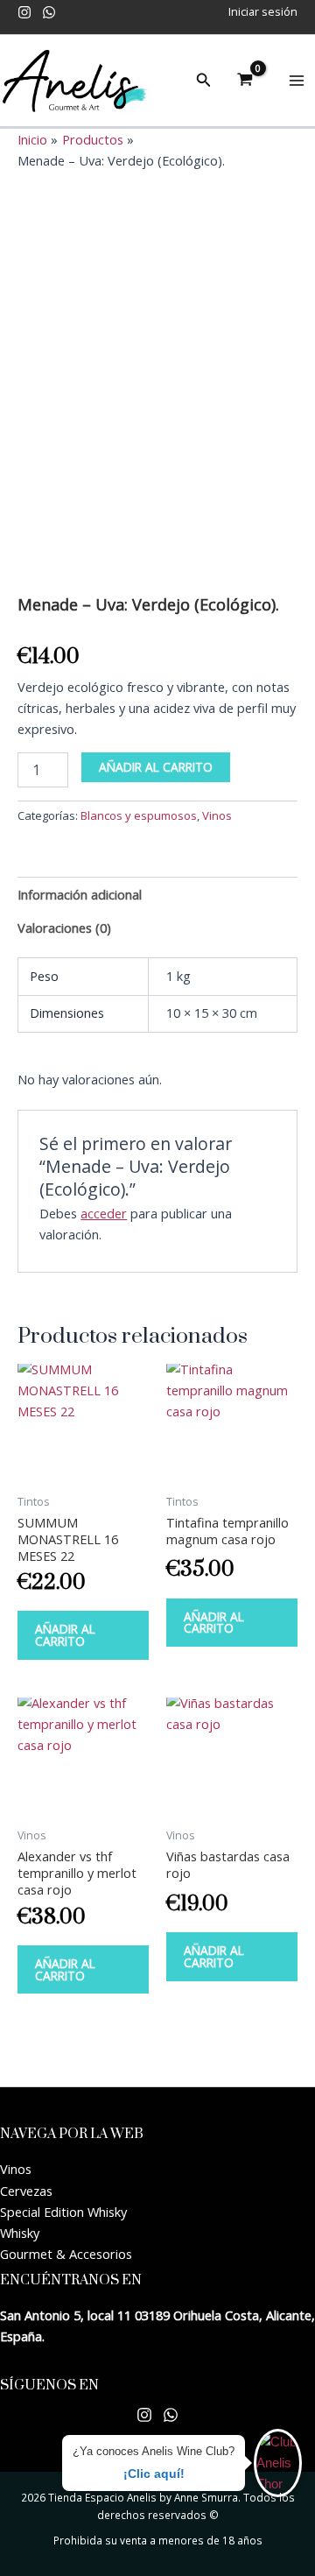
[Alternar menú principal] (297, 81)
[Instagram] (24, 12)
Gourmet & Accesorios (66, 2254)
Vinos (217, 815)
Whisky (20, 2233)
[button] (204, 81)
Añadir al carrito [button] (65, 1635)
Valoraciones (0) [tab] (64, 928)
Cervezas (26, 2191)
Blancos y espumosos (139, 815)
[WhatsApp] (49, 12)
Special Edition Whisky (63, 2212)
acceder (104, 1213)
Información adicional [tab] (80, 894)
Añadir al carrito (156, 767)
